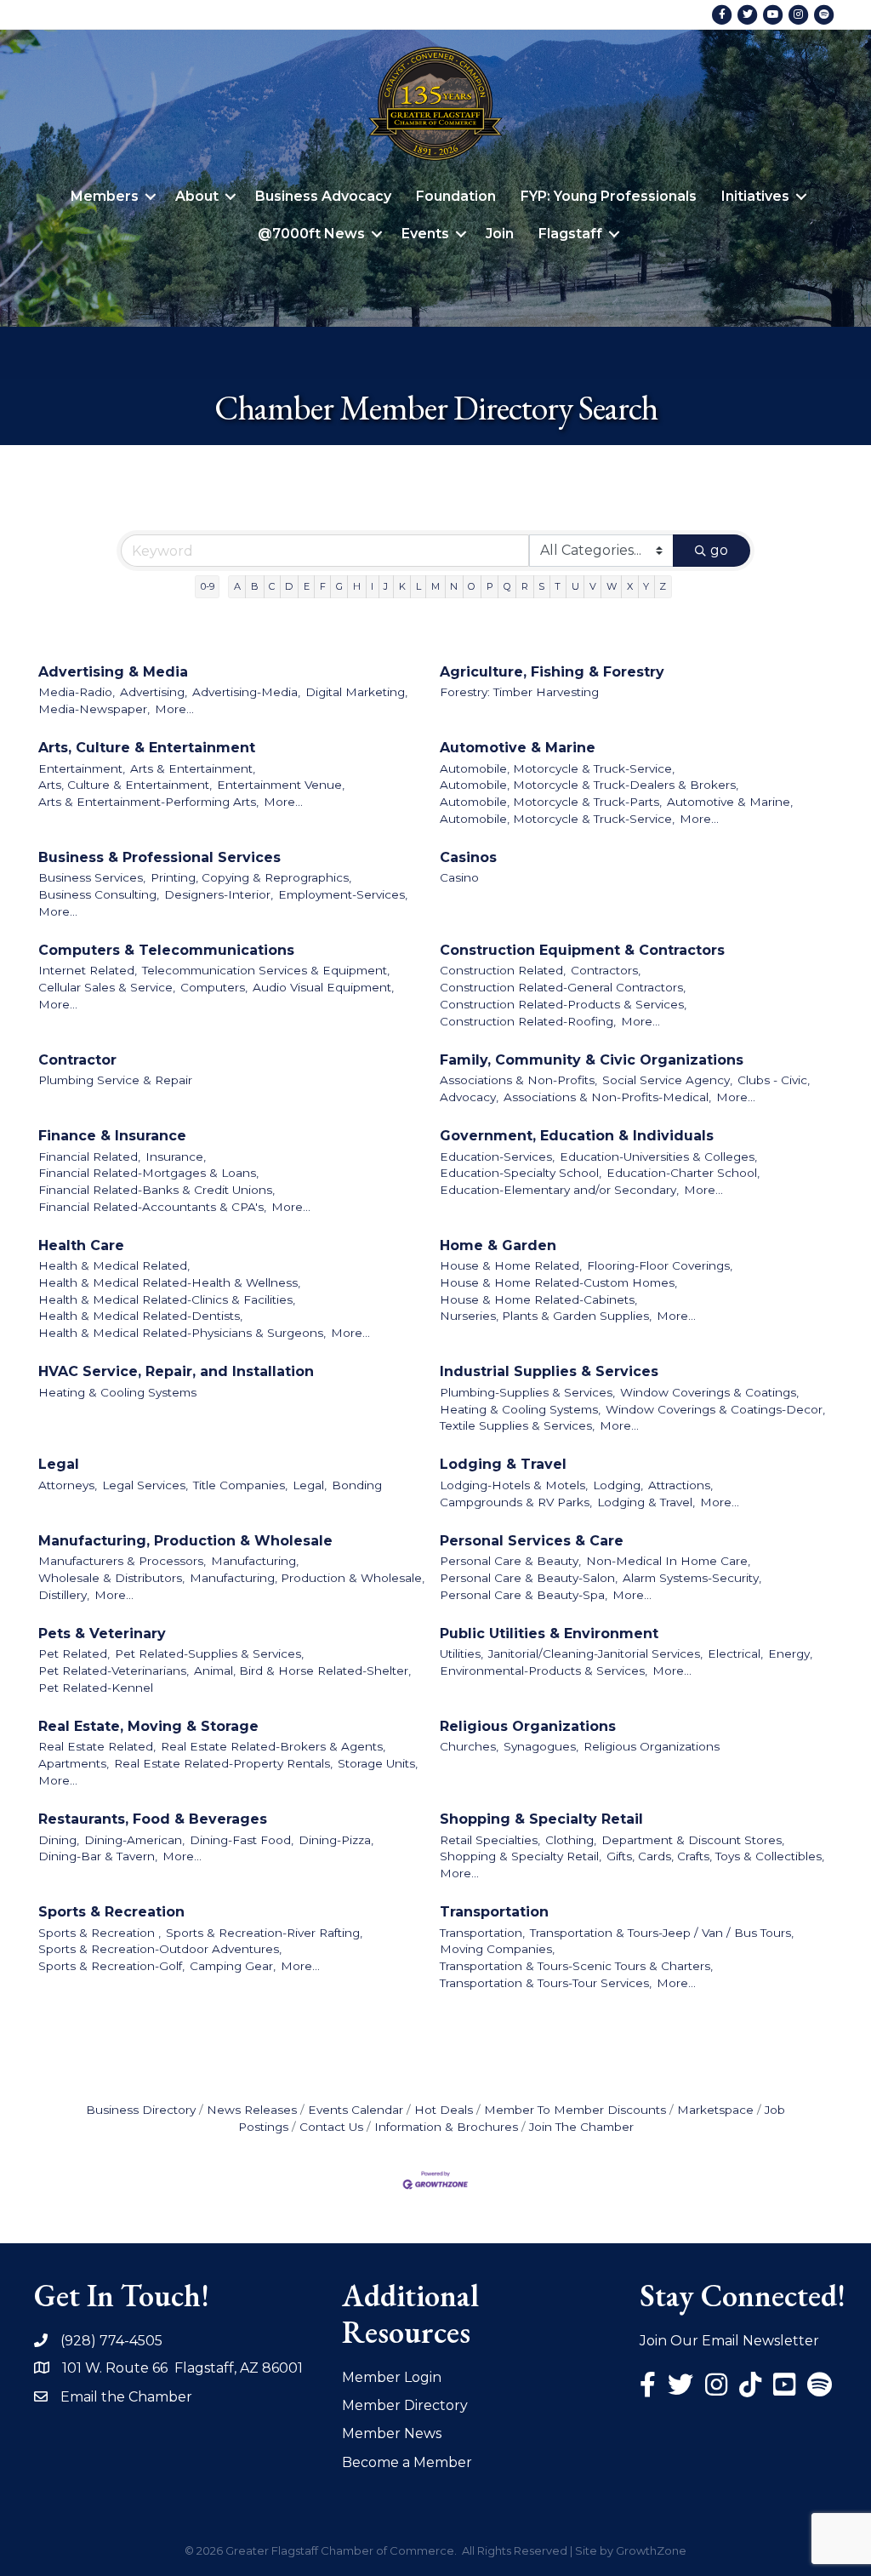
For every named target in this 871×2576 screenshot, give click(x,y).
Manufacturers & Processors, (122, 1561)
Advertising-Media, (246, 692)
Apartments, (74, 1763)
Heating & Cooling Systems (117, 1392)
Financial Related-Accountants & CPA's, (152, 1207)
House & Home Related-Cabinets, (538, 1299)
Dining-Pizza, (336, 1840)
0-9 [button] (208, 586)
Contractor (77, 1060)
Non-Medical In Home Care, (668, 1561)
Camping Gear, (233, 1966)
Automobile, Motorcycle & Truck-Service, (557, 768)
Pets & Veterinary (102, 1634)
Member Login (392, 2377)
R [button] (525, 586)
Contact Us (331, 2127)
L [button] (418, 586)
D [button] (289, 586)
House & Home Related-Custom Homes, (558, 1282)
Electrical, (735, 1654)
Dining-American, (134, 1840)
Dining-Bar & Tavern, (98, 1856)
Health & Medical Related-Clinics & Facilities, (167, 1299)
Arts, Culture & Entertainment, (125, 785)
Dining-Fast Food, (242, 1840)
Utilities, (461, 1654)
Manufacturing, (255, 1561)
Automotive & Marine (518, 748)
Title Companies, (240, 1485)
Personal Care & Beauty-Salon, (529, 1578)
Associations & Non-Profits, (518, 1080)
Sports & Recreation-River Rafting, (264, 1933)
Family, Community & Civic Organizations (592, 1060)
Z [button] (663, 586)
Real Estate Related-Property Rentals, (223, 1763)
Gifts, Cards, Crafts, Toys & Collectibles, (715, 1856)
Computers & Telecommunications (166, 950)
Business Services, (92, 877)
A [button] (237, 586)
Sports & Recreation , (100, 1933)
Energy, (790, 1654)
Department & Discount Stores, (693, 1840)
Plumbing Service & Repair (115, 1080)
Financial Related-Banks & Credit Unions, (157, 1190)
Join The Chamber (581, 2127)
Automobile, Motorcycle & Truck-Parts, (551, 802)
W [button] (612, 586)
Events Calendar (356, 2110)
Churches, (469, 1746)
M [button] (435, 586)
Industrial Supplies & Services (549, 1371)
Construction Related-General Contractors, (563, 987)
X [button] (630, 586)
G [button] (339, 586)
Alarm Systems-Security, (692, 1578)
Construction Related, (503, 970)
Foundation (456, 196)
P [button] (490, 586)
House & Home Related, (511, 1265)
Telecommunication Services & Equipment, (266, 970)
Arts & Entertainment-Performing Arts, (148, 802)
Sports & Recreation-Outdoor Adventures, (160, 1949)
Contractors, (606, 970)
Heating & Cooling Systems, (520, 1409)
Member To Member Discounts (575, 2110)
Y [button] (646, 586)
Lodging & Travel (503, 1464)
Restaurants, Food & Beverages (153, 1819)
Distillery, (64, 1595)
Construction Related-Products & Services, (563, 1004)
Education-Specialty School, (521, 1173)
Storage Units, (378, 1763)
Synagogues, (541, 1746)
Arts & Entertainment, (193, 768)
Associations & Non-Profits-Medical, (607, 1097)
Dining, (59, 1840)
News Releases (252, 2110)
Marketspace (715, 2110)
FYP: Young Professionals (609, 196)
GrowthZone (651, 2550)
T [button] (558, 586)
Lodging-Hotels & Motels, (514, 1485)
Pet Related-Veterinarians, (114, 1671)
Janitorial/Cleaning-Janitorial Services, (595, 1654)
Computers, (214, 987)
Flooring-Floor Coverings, (660, 1265)
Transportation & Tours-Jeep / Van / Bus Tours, (662, 1933)
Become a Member (407, 2462)
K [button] (402, 586)
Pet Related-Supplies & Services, (209, 1654)
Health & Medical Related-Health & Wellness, (169, 1282)
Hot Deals (444, 2110)
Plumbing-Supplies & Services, (527, 1392)
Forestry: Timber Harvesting (519, 692)
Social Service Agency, (667, 1080)
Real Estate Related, (97, 1746)
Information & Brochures (446, 2127)
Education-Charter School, (683, 1173)
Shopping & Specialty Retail (541, 1819)
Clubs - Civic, (774, 1080)
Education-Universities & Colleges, (658, 1157)
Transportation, (482, 1933)
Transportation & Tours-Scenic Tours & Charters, (576, 1966)
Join (500, 234)
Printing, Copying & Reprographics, (251, 877)
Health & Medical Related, (114, 1265)
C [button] (272, 586)
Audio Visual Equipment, (323, 987)
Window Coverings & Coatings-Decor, (715, 1409)
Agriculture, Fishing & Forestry (552, 672)
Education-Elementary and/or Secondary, (559, 1190)
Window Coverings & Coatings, (709, 1392)
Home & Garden (498, 1245)
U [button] (575, 586)
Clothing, (571, 1840)
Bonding (357, 1485)
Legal (59, 1464)
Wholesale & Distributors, (111, 1578)
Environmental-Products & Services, (544, 1671)
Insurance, (176, 1157)
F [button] (323, 586)
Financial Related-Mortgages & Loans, (148, 1173)
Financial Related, (89, 1157)
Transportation (494, 1912)
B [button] (255, 586)
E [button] (307, 586)
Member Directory (405, 2405)
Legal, (310, 1485)
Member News (392, 2433)
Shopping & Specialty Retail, (521, 1856)
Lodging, (618, 1485)
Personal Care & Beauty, (510, 1561)
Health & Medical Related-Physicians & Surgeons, (182, 1333)
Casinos (468, 857)
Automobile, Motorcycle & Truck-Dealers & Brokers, (589, 785)
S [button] (541, 586)
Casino (459, 877)
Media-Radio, (77, 692)
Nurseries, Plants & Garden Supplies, (546, 1316)
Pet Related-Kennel (96, 1688)
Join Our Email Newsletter (729, 2341)
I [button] (372, 586)
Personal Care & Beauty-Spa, (524, 1595)
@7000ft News (311, 234)
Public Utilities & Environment (549, 1634)
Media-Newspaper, (94, 709)
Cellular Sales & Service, (107, 987)
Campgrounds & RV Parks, (516, 1502)
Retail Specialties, (490, 1840)
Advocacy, (469, 1097)
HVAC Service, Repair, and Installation (176, 1371)
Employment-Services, (343, 894)
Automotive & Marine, (730, 802)
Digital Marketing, (356, 692)
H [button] (357, 586)
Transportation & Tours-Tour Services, (546, 1983)
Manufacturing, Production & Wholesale (185, 1541)
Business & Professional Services (159, 857)
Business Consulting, (99, 894)
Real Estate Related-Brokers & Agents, (273, 1746)
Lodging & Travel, (646, 1502)
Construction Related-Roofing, (528, 1021)
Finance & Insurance (112, 1136)
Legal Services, (145, 1485)
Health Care (81, 1245)
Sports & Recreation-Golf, (111, 1966)
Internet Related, (88, 970)
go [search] (719, 550)
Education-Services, (497, 1157)
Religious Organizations (528, 1726)
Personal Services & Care (532, 1541)
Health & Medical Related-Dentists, (140, 1316)
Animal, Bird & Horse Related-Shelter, (302, 1671)
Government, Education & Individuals (577, 1136)
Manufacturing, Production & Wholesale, (307, 1578)
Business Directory (141, 2110)
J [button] (386, 586)
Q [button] (507, 586)
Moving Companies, (497, 1949)
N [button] (454, 586)
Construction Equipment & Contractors (582, 950)
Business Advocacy (323, 196)
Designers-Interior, (219, 894)
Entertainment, (82, 768)
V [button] (593, 586)
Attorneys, (68, 1485)
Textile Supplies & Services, (517, 1425)
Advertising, (154, 692)
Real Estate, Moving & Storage (148, 1726)
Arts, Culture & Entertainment (147, 748)
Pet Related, (74, 1654)
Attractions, (680, 1485)
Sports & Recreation (111, 1912)
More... (174, 709)
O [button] (472, 586)
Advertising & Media (113, 672)
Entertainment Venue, (281, 785)
